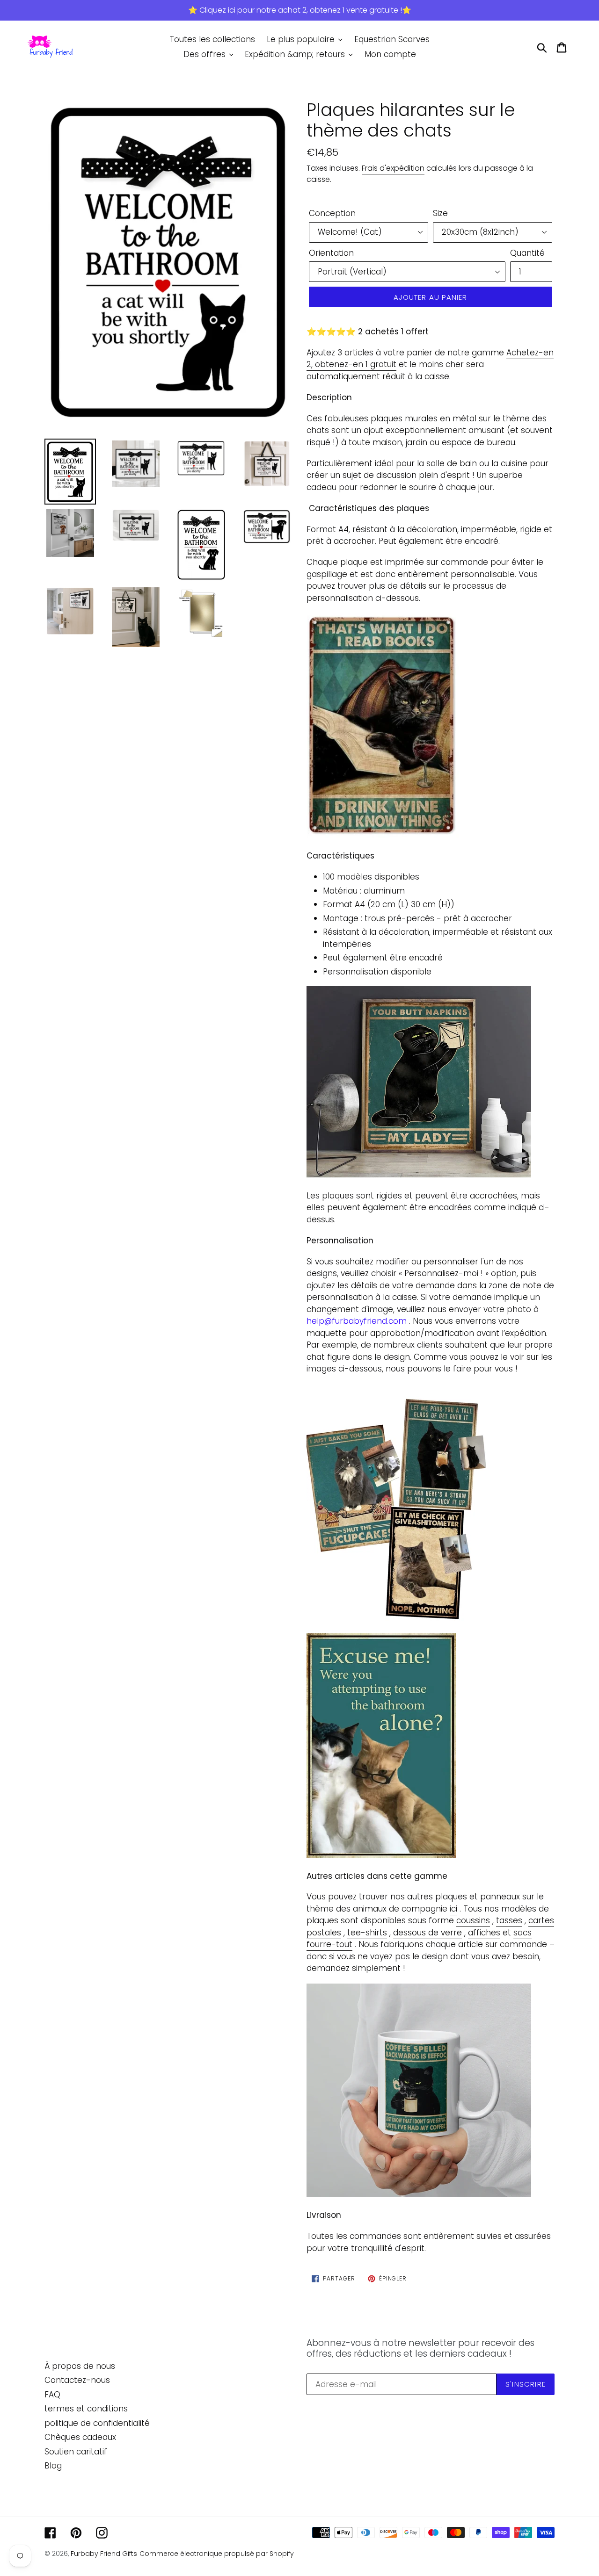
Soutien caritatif (76, 2452)
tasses (509, 1920)
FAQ (52, 2395)
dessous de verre (427, 1933)
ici (453, 1909)
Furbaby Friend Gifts (104, 2554)
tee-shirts (367, 1933)
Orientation (331, 253)
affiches (484, 1933)
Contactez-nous (77, 2380)
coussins (473, 1920)
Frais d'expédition (393, 168)
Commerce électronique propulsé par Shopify (217, 2554)
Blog (53, 2466)
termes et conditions (86, 2409)
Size (440, 213)
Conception (332, 213)
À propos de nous (80, 2366)
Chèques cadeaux (80, 2437)
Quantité (527, 253)
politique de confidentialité (97, 2423)
